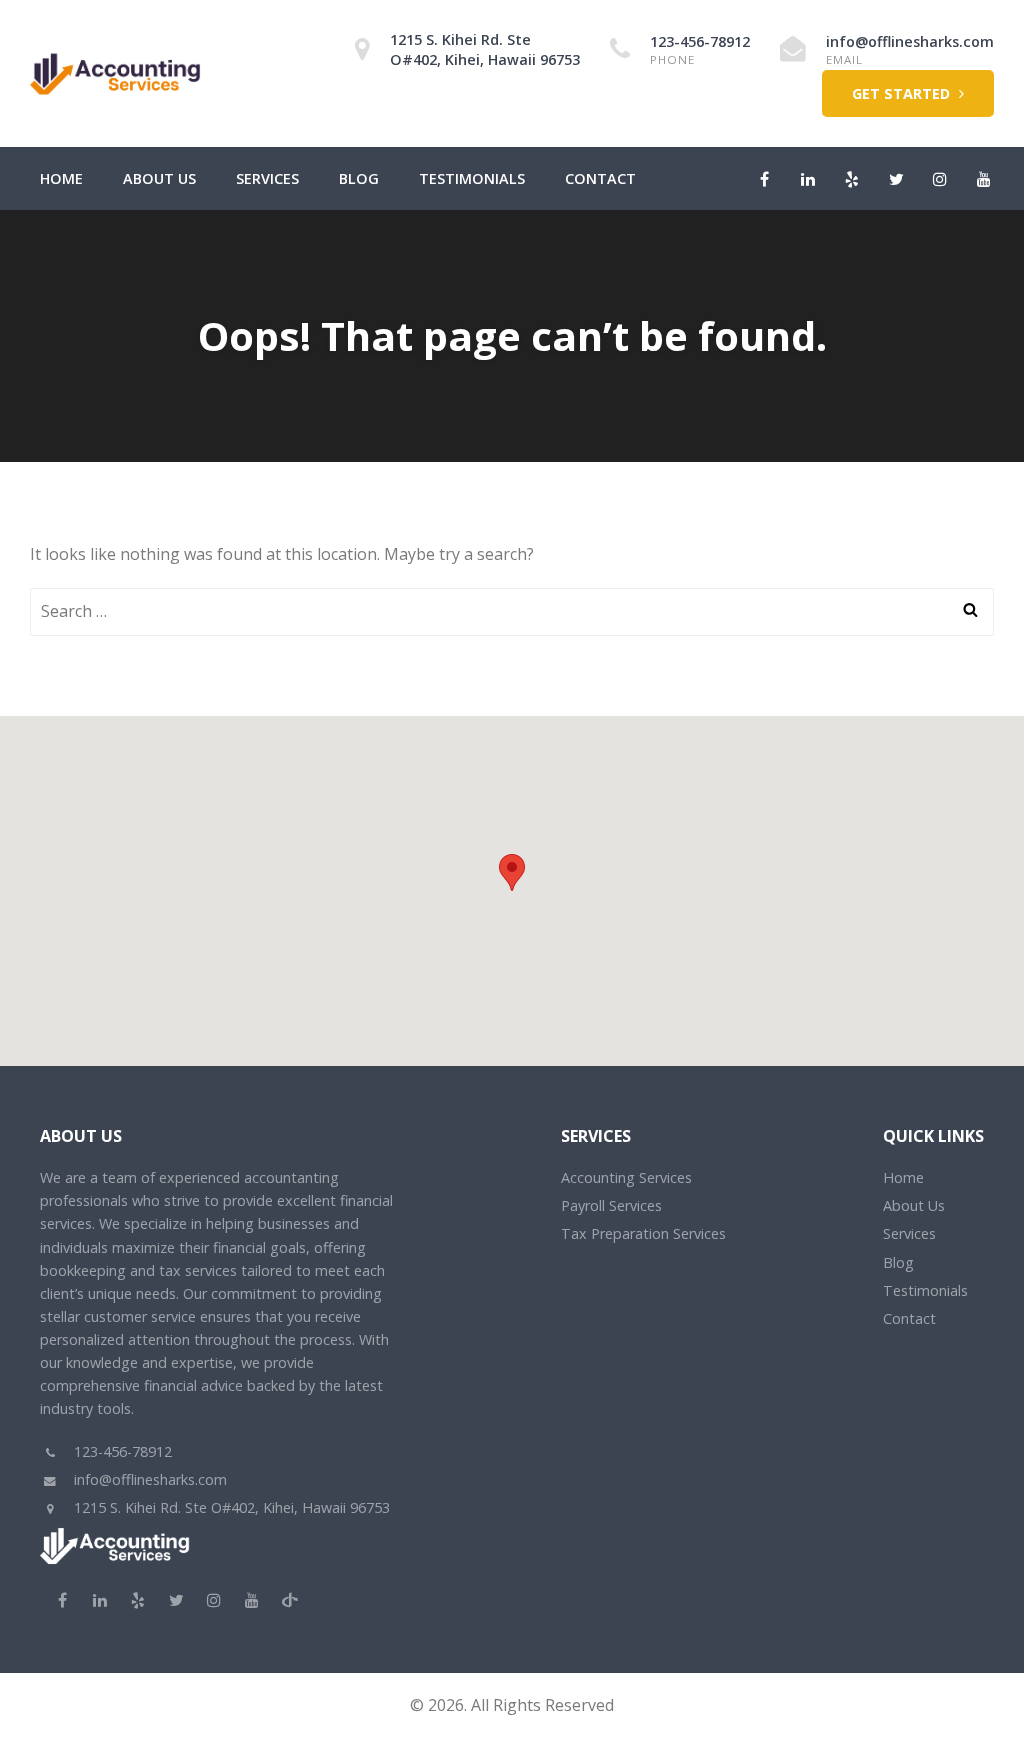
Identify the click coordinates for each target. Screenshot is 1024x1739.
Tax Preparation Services (643, 1233)
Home (61, 178)
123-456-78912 (700, 41)
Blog (359, 178)
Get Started (903, 93)
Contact (600, 178)
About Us (159, 178)
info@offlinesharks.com (910, 41)
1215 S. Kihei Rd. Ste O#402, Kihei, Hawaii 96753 (485, 49)
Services (267, 178)
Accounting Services (626, 1177)
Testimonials (472, 178)
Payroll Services (611, 1205)
